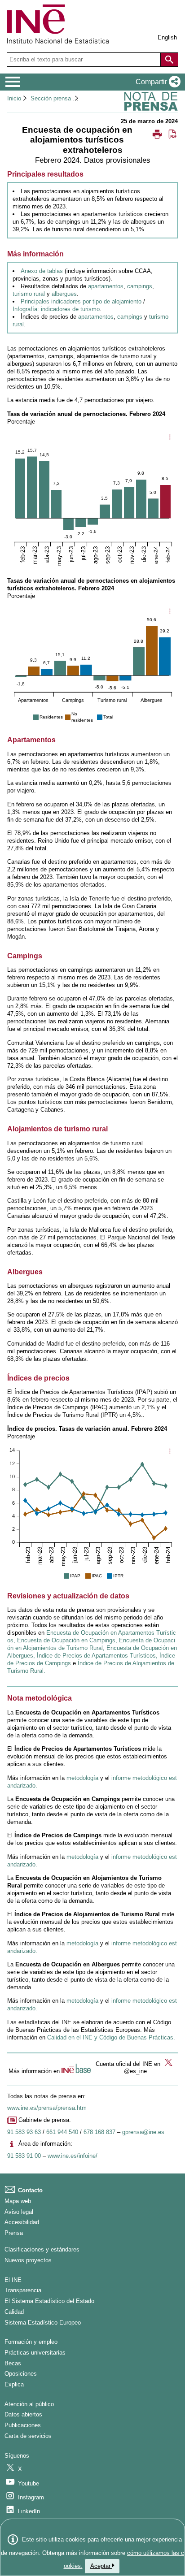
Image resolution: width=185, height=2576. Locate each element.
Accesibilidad (22, 2222)
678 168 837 (99, 2132)
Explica (14, 2384)
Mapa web (18, 2201)
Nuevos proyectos (28, 2260)
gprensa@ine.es (143, 2132)
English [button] (167, 37)
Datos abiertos (23, 2414)
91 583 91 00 (24, 2156)
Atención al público (29, 2404)
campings (140, 286)
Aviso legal (19, 2212)
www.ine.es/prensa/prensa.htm (47, 2108)
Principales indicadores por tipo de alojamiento (81, 301)
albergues (64, 294)
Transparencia (23, 2290)
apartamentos (106, 286)
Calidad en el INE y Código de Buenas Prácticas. (111, 2037)
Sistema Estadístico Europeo (43, 2323)
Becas (13, 2363)
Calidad (14, 2312)
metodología (82, 1778)
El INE (13, 2280)
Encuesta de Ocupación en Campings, (67, 1640)
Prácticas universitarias (35, 2353)
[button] (156, 82)
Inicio (14, 98)
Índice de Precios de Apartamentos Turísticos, (97, 1656)
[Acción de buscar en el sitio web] (169, 60)
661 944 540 (62, 2132)
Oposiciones (21, 2374)
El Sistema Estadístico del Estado (49, 2301)
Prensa (14, 2233)
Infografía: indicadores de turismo (56, 309)
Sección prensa (51, 98)
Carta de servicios (28, 2436)
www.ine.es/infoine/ (73, 2156)
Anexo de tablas (42, 271)
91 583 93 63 (24, 2132)
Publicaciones (23, 2425)
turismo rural (29, 294)
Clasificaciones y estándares (42, 2249)
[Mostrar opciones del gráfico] (169, 437)
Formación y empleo (31, 2342)
